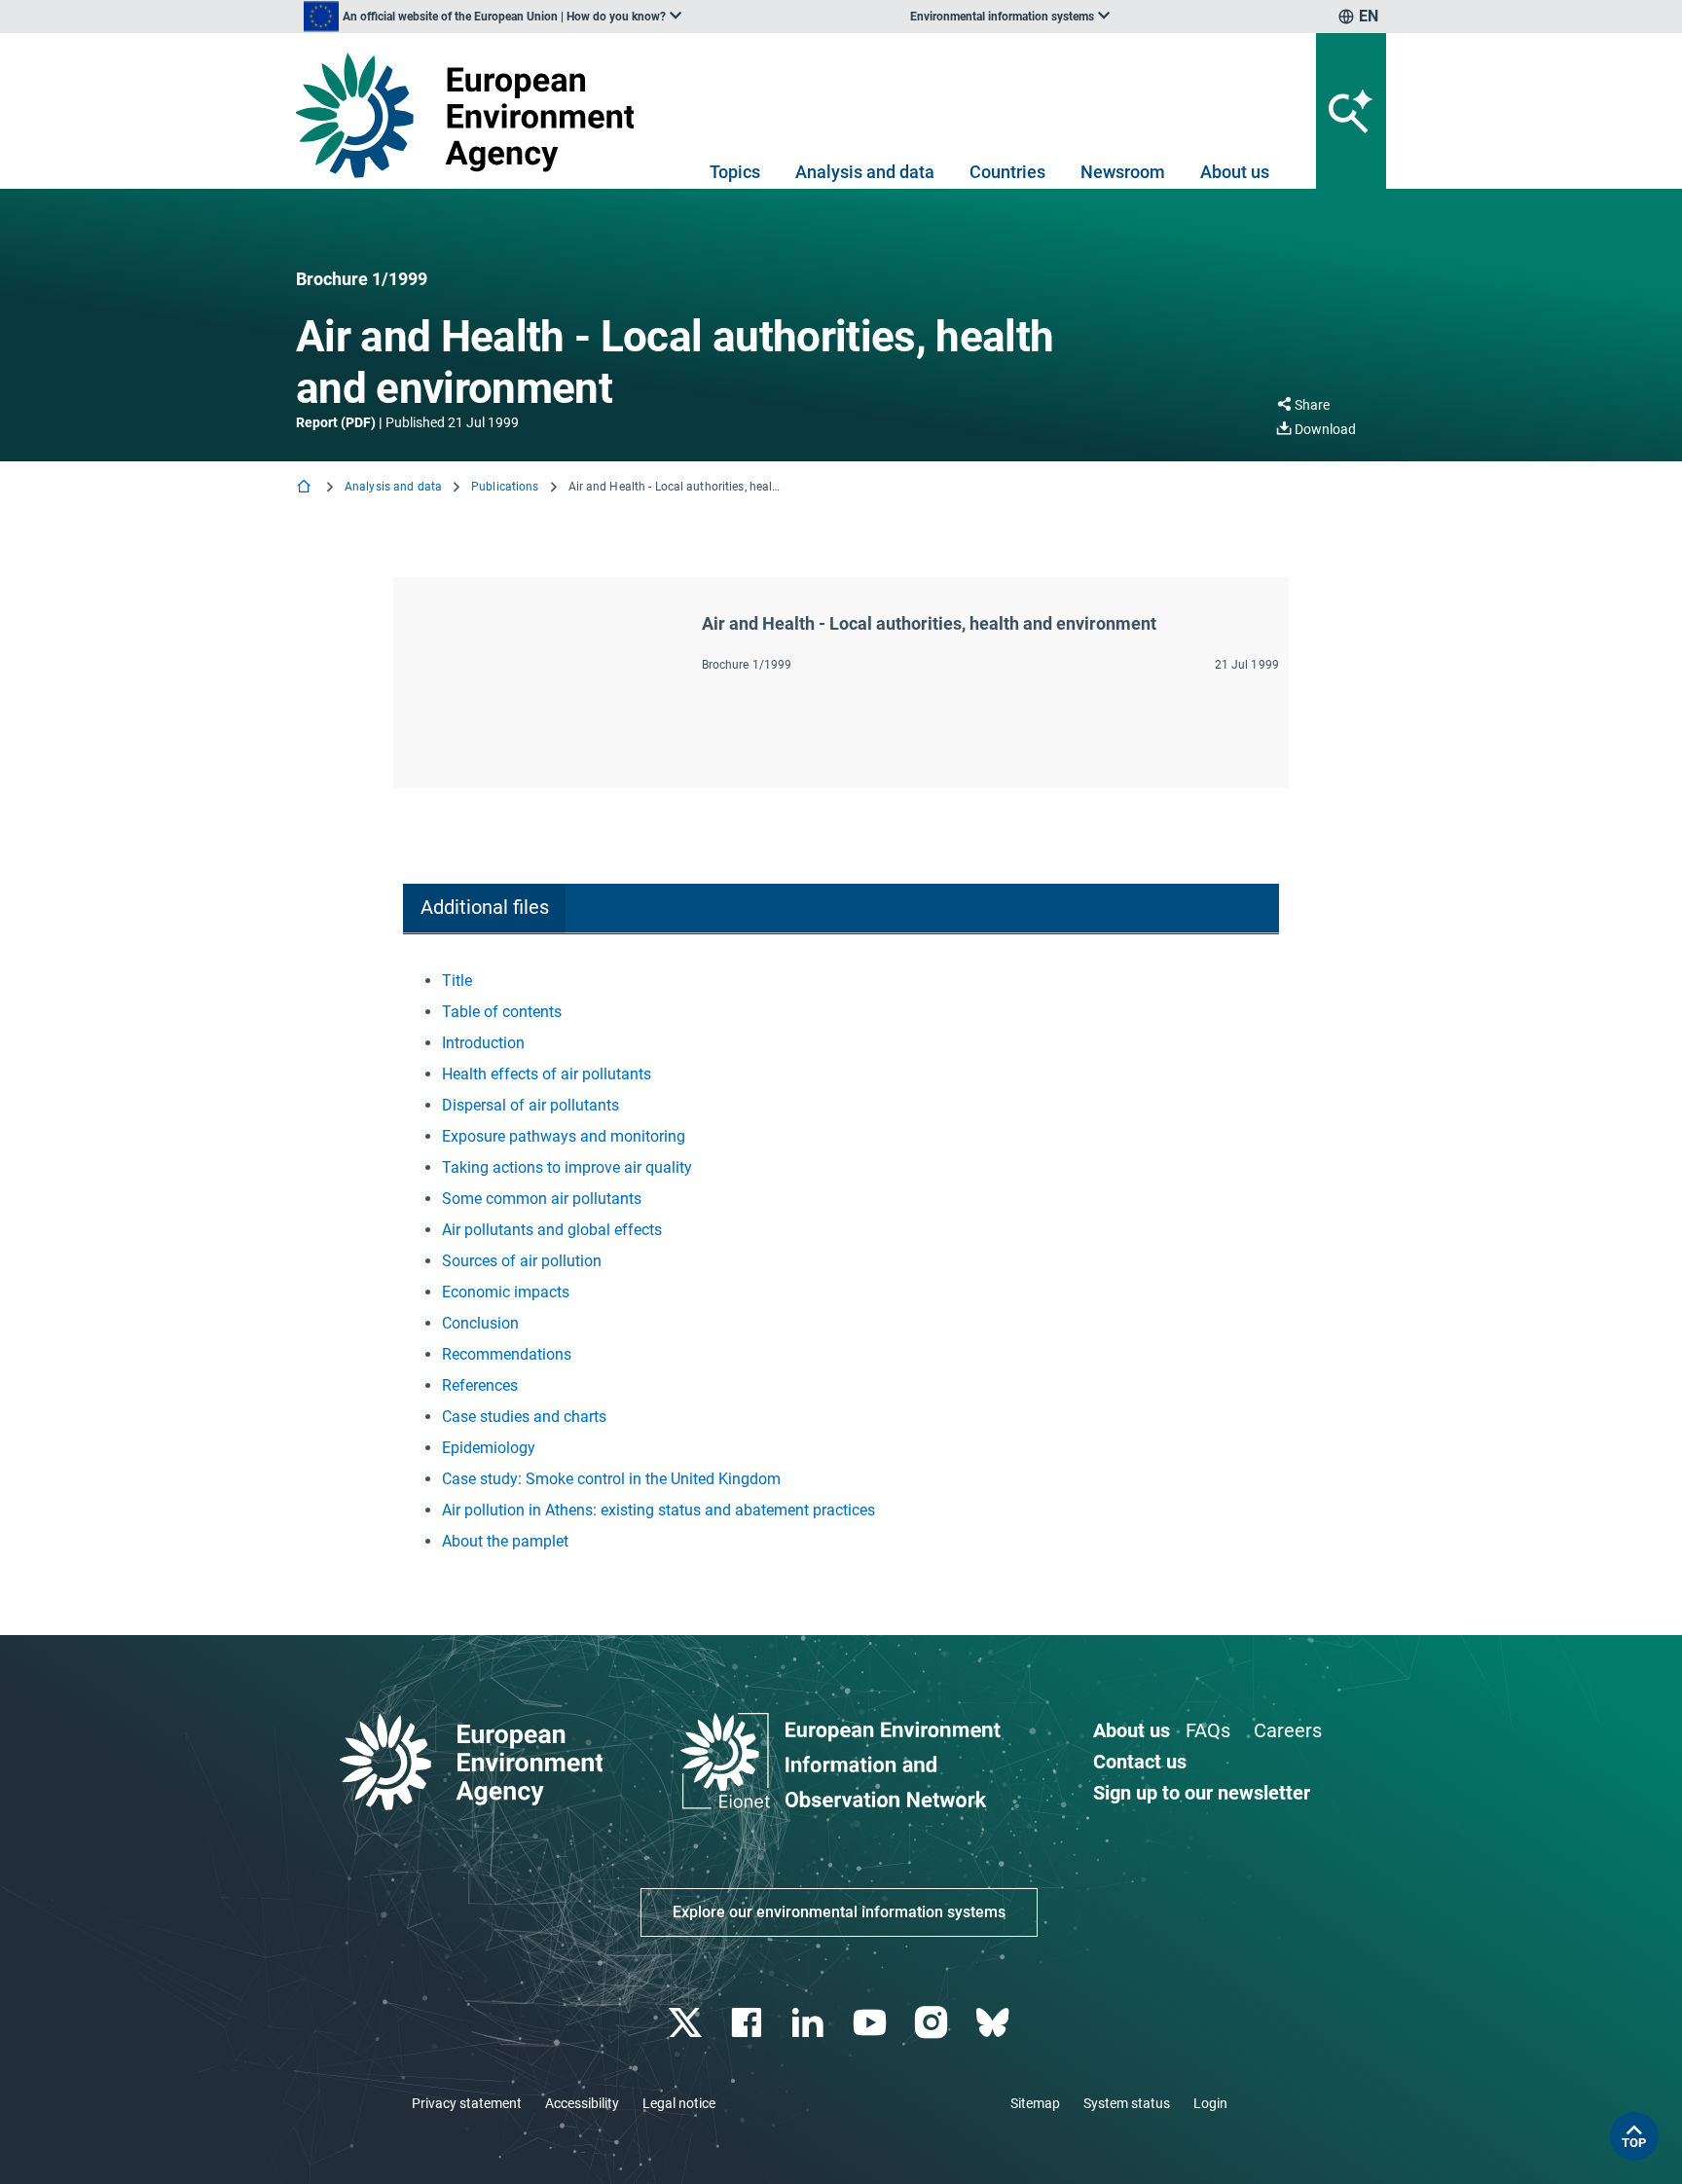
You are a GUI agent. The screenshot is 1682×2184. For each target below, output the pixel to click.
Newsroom (1123, 172)
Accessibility (582, 2103)
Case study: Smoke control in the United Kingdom (611, 1479)
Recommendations (507, 1354)
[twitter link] (687, 2023)
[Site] (473, 115)
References (480, 1385)
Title (457, 981)
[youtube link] (872, 2023)
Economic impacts (506, 1292)
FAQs (1208, 1730)
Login (1210, 2103)
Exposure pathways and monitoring (564, 1136)
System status (1127, 2103)
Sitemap (1035, 2103)
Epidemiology (489, 1448)
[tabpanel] (841, 1261)
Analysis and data (865, 172)
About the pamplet (505, 1541)
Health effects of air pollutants (547, 1074)
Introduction (483, 1043)
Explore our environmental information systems (839, 1912)
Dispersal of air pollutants (530, 1105)
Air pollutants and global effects (552, 1230)
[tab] (484, 909)
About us (1235, 172)
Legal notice (679, 2103)
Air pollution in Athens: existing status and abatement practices (658, 1510)
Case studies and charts (524, 1417)
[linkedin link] (810, 2023)
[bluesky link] (994, 2023)
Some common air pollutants (542, 1199)
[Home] (306, 488)
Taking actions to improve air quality (567, 1167)
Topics (735, 172)
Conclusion (480, 1323)
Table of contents (502, 1012)
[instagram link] (933, 2023)
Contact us (1140, 1762)
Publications (505, 487)
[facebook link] (749, 2023)
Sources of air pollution (522, 1261)
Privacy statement (467, 2103)
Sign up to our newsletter (1202, 1793)
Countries (1007, 172)
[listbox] (493, 17)
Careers (1288, 1730)
